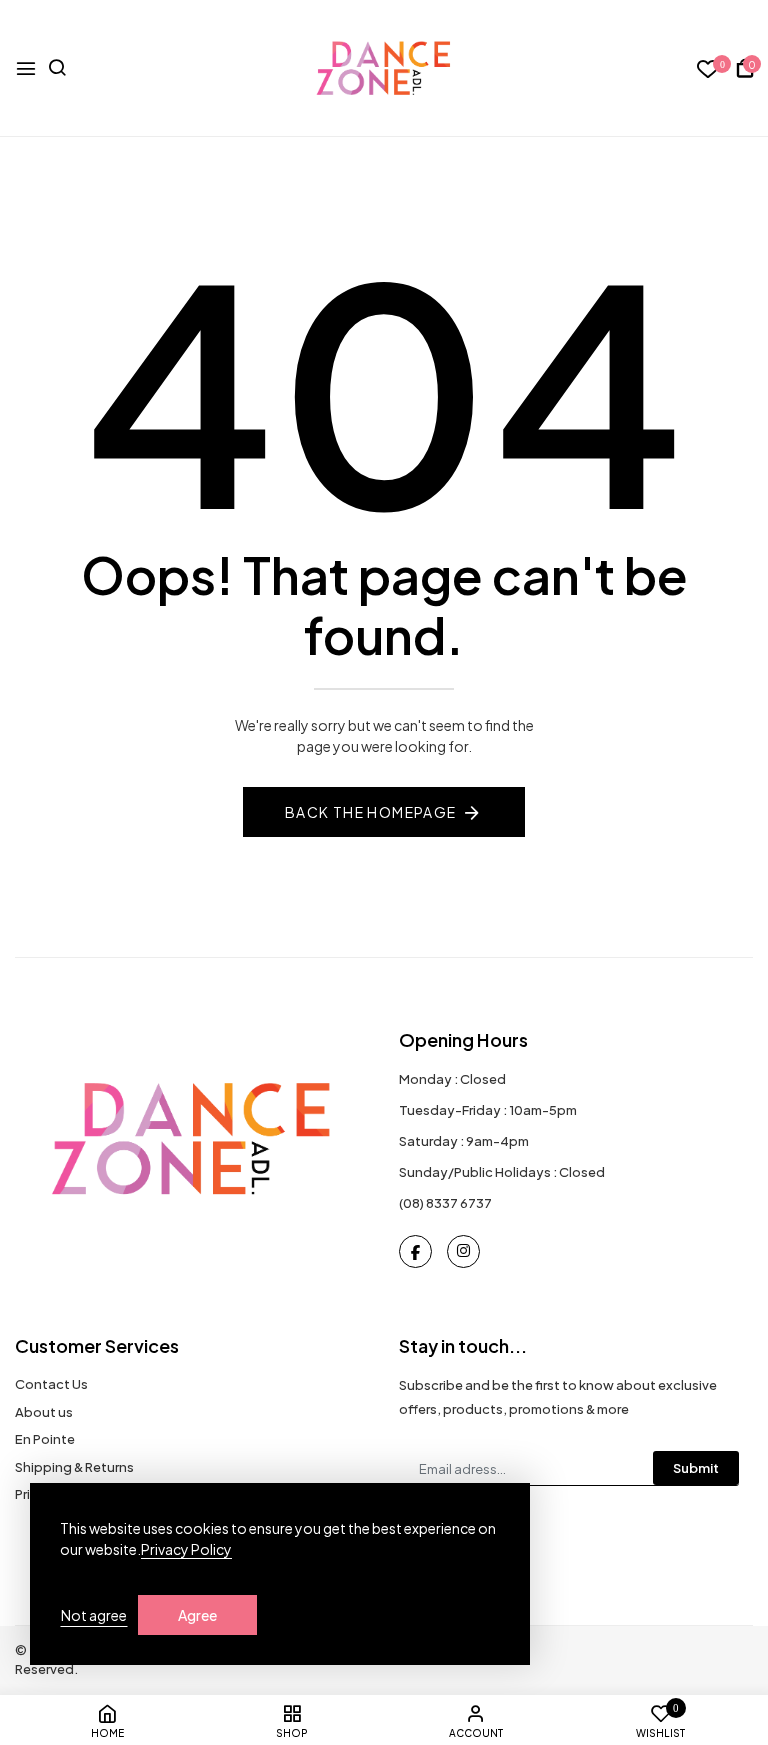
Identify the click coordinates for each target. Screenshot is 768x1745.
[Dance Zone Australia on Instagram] (463, 1251)
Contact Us (51, 1384)
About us (44, 1412)
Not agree (94, 1615)
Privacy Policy (186, 1549)
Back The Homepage (371, 812)
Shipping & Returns (74, 1467)
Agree (197, 1615)
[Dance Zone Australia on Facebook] (415, 1251)
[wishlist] (708, 69)
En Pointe (45, 1439)
